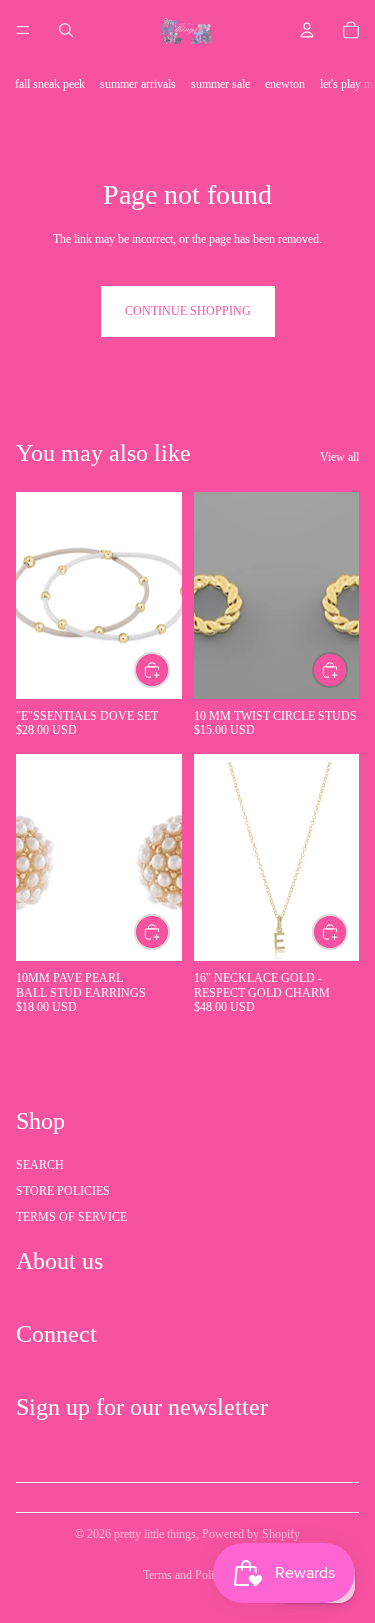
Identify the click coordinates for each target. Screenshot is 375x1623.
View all (339, 457)
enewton (285, 84)
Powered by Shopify (251, 1534)
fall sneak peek (50, 84)
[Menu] (23, 30)
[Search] (66, 30)
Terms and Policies (187, 1575)
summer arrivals (138, 84)
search (40, 1165)
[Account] (307, 30)
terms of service (71, 1217)
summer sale (220, 84)
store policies (63, 1191)
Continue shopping (188, 311)
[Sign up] (338, 1458)
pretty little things (155, 1534)
